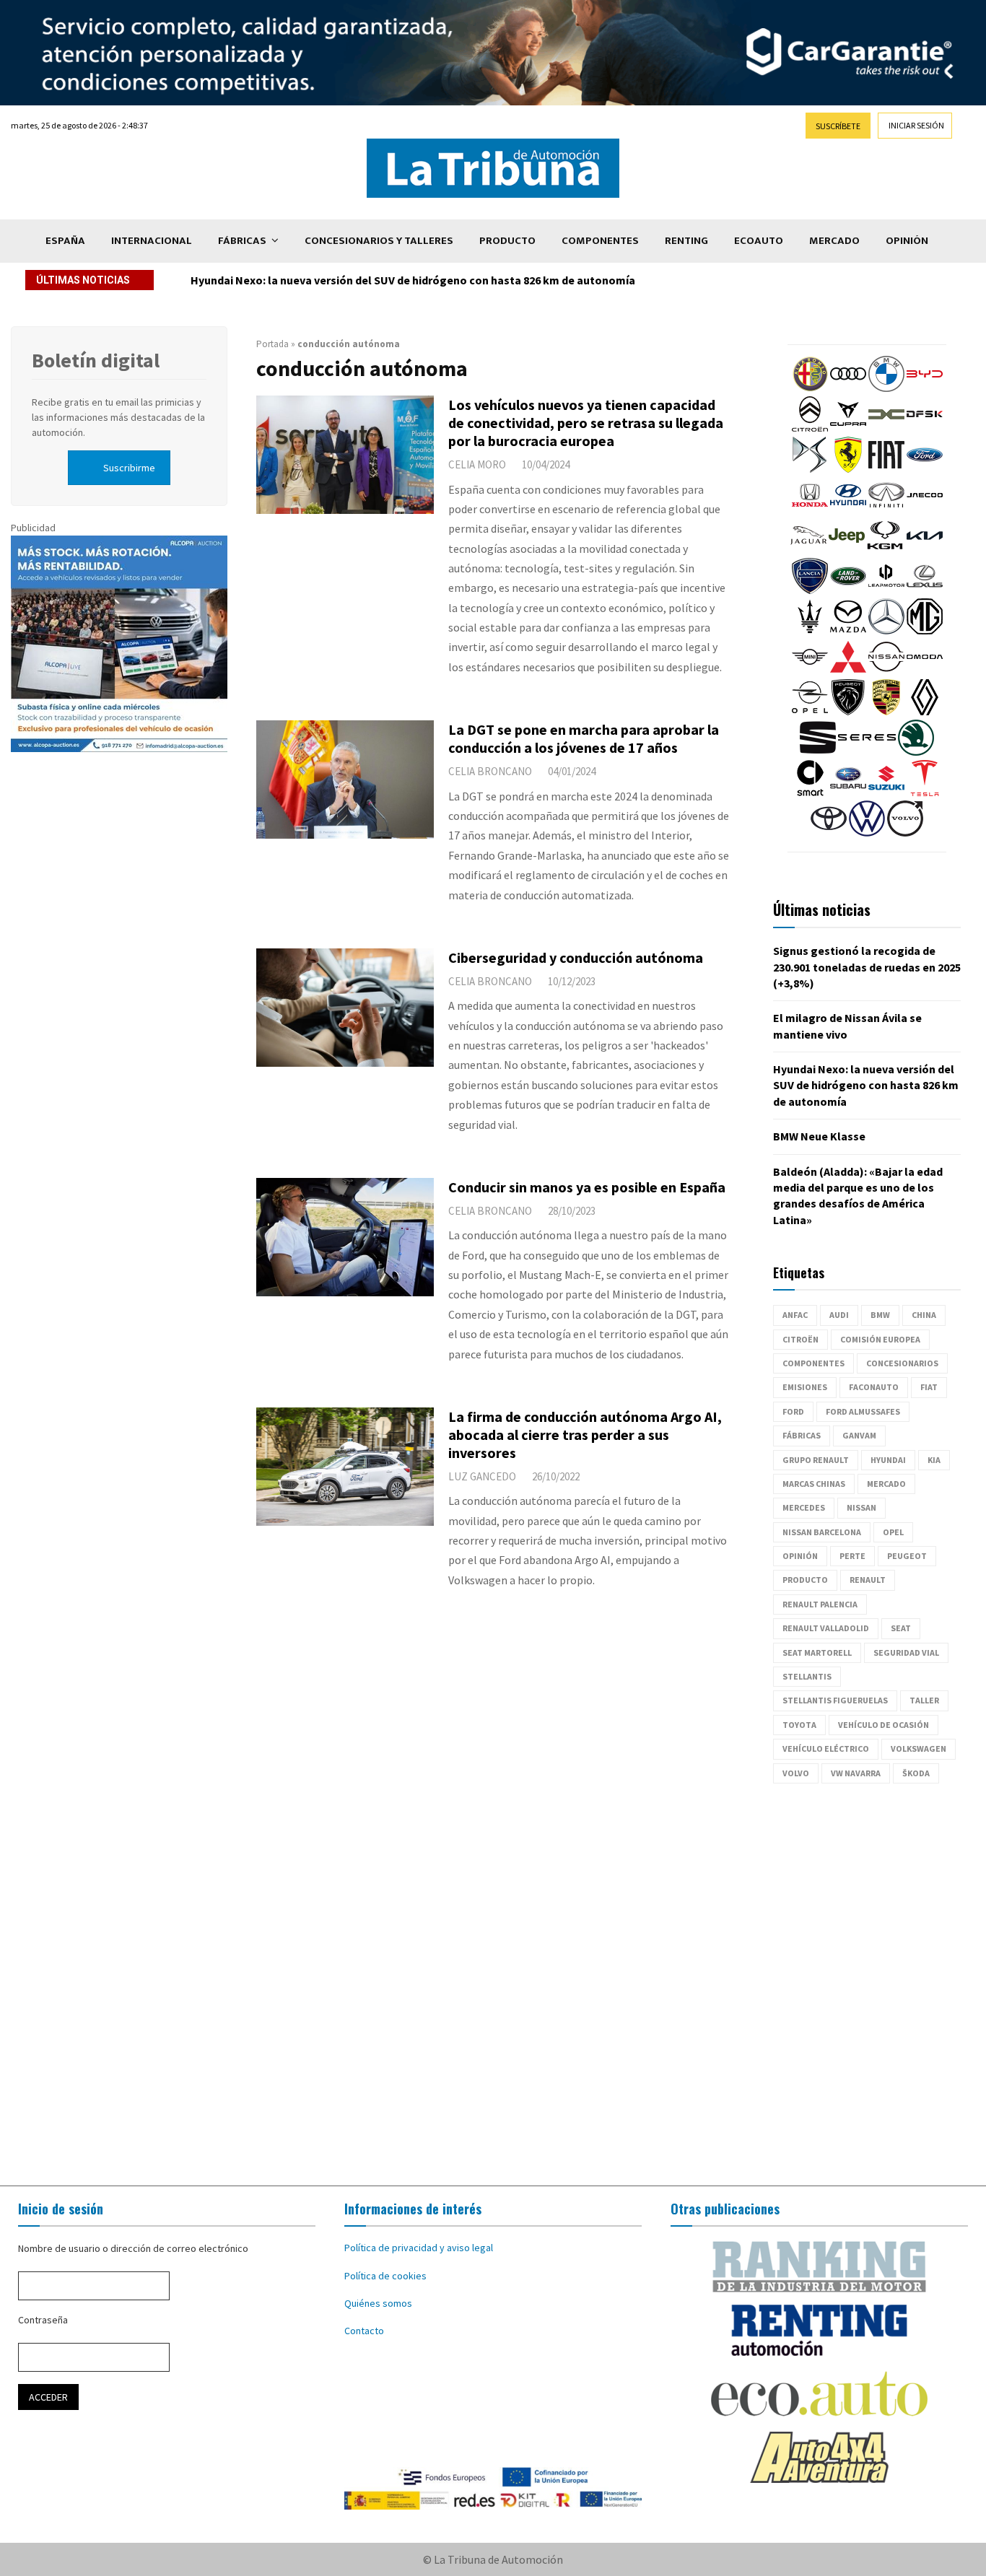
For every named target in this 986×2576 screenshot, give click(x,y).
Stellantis (807, 1676)
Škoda (916, 1773)
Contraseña (43, 2320)
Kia (934, 1460)
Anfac (795, 1315)
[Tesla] (925, 793)
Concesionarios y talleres (379, 241)
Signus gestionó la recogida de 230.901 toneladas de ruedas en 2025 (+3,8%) (867, 967)
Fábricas (242, 241)
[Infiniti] (886, 510)
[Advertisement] (493, 1985)
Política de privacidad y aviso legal (419, 2248)
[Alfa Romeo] (810, 388)
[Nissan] (886, 671)
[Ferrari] (848, 469)
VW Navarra (856, 1773)
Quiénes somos (378, 2303)
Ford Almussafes (863, 1411)
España (65, 241)
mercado (886, 1484)
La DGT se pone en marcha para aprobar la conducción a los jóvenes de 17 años (584, 738)
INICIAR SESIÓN (916, 125)
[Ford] (925, 469)
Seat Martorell (817, 1652)
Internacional (152, 241)
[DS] (810, 469)
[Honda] (810, 510)
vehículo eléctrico (826, 1748)
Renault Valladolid (826, 1628)
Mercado (834, 241)
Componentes (600, 241)
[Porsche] (886, 712)
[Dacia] (886, 429)
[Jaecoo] (925, 510)
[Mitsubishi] (848, 671)
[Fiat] (886, 469)
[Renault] (925, 712)
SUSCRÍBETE (838, 126)
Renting (686, 241)
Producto (507, 241)
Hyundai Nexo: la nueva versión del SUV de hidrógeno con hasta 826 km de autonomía (413, 280)
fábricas (802, 1435)
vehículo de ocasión (884, 1725)
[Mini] (810, 671)
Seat (901, 1628)
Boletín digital (96, 360)
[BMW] (886, 388)
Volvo (796, 1773)
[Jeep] (847, 550)
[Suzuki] (886, 793)
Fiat (929, 1387)
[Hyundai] (848, 510)
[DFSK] (925, 429)
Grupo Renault (816, 1460)
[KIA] (925, 550)
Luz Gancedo (482, 1476)
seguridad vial (906, 1652)
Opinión (907, 241)
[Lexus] (925, 590)
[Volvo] (905, 833)
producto (805, 1580)
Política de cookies (385, 2276)
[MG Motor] (925, 631)
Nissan (861, 1507)
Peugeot (907, 1556)
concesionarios (902, 1363)
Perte (852, 1556)
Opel (893, 1532)
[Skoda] (916, 752)
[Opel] (810, 712)
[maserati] (810, 631)
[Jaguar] (808, 550)
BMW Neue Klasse (819, 1136)
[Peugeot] (848, 712)
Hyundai (888, 1460)
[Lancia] (810, 590)
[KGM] (885, 550)
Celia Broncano (490, 771)
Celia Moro (477, 464)
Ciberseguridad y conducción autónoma (576, 957)
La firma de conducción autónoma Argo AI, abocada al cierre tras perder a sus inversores (585, 1435)
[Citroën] (810, 429)
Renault (868, 1580)
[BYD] (925, 388)
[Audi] (848, 388)
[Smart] (810, 793)
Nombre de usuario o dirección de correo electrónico (133, 2248)
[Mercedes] (886, 631)
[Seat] (818, 752)
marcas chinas (814, 1484)
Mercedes (804, 1507)
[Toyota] (829, 833)
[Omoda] (925, 671)
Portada (272, 344)
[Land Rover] (848, 590)
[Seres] (867, 752)
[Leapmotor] (886, 590)
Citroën (800, 1339)
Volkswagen (919, 1748)
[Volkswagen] (867, 833)
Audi (839, 1315)
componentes (813, 1363)
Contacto (364, 2331)
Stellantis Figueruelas (835, 1700)
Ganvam (859, 1435)
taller (924, 1700)
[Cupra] (848, 429)
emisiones (805, 1387)
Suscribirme (129, 468)
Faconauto (874, 1387)
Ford (793, 1411)
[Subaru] (848, 793)
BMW (880, 1315)
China (924, 1315)
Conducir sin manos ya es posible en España (587, 1187)
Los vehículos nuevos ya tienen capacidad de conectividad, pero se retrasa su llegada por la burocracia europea (586, 423)
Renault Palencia (820, 1604)
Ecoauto (759, 241)
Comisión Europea (880, 1339)
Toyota (799, 1725)
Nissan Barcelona (822, 1532)
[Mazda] (848, 631)
